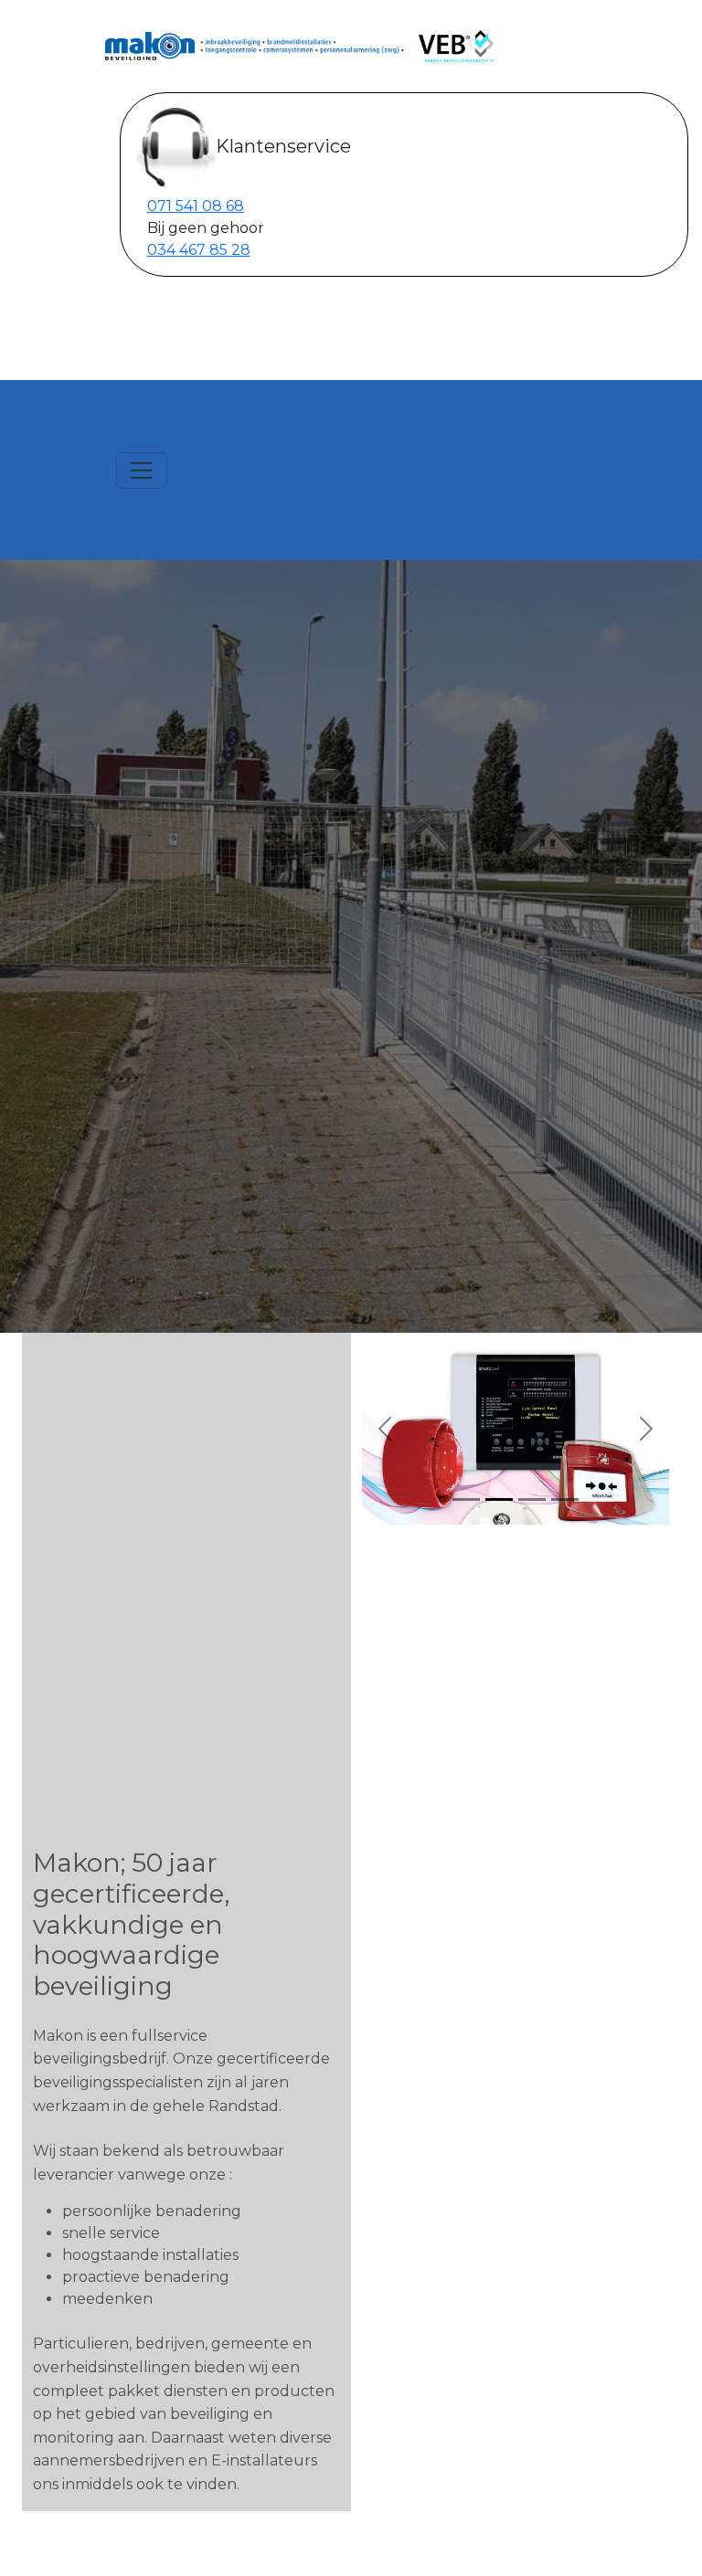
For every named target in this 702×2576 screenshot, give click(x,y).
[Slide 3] (532, 1499)
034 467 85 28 (199, 250)
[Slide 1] (466, 1499)
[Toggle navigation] (142, 470)
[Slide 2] (499, 1499)
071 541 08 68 (196, 206)
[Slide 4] (565, 1499)
